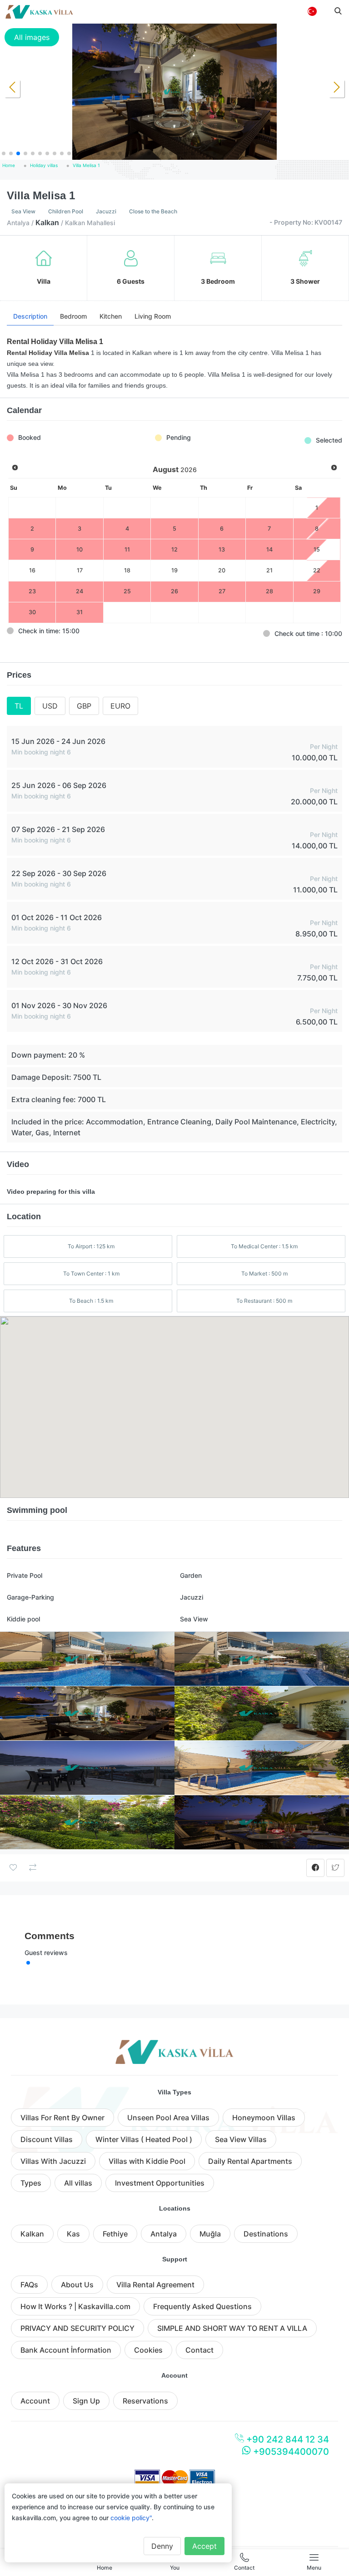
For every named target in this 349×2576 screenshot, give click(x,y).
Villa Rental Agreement (155, 2285)
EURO (120, 706)
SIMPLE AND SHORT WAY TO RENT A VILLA (232, 2328)
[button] (4, 153)
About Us (77, 2285)
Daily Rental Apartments (250, 2161)
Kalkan (32, 2234)
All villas (78, 2183)
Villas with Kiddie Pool (147, 2161)
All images (32, 37)
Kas (73, 2234)
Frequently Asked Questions (202, 2306)
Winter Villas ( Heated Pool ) (144, 2139)
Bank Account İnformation (66, 2350)
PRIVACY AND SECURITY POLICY (77, 2328)
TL (19, 706)
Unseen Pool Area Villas (168, 2118)
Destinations (266, 2234)
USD (50, 706)
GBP (84, 706)
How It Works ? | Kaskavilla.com (75, 2306)
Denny (162, 2546)
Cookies (148, 2350)
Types (31, 2183)
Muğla (210, 2234)
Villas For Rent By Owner (62, 2118)
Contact (199, 2350)
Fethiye (115, 2234)
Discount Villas (47, 2139)
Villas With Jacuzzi (53, 2161)
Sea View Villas (241, 2139)
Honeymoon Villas (264, 2118)
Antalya (164, 2234)
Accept (204, 2546)
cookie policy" (131, 2518)
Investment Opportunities (160, 2183)
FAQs (29, 2285)
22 (317, 570)
